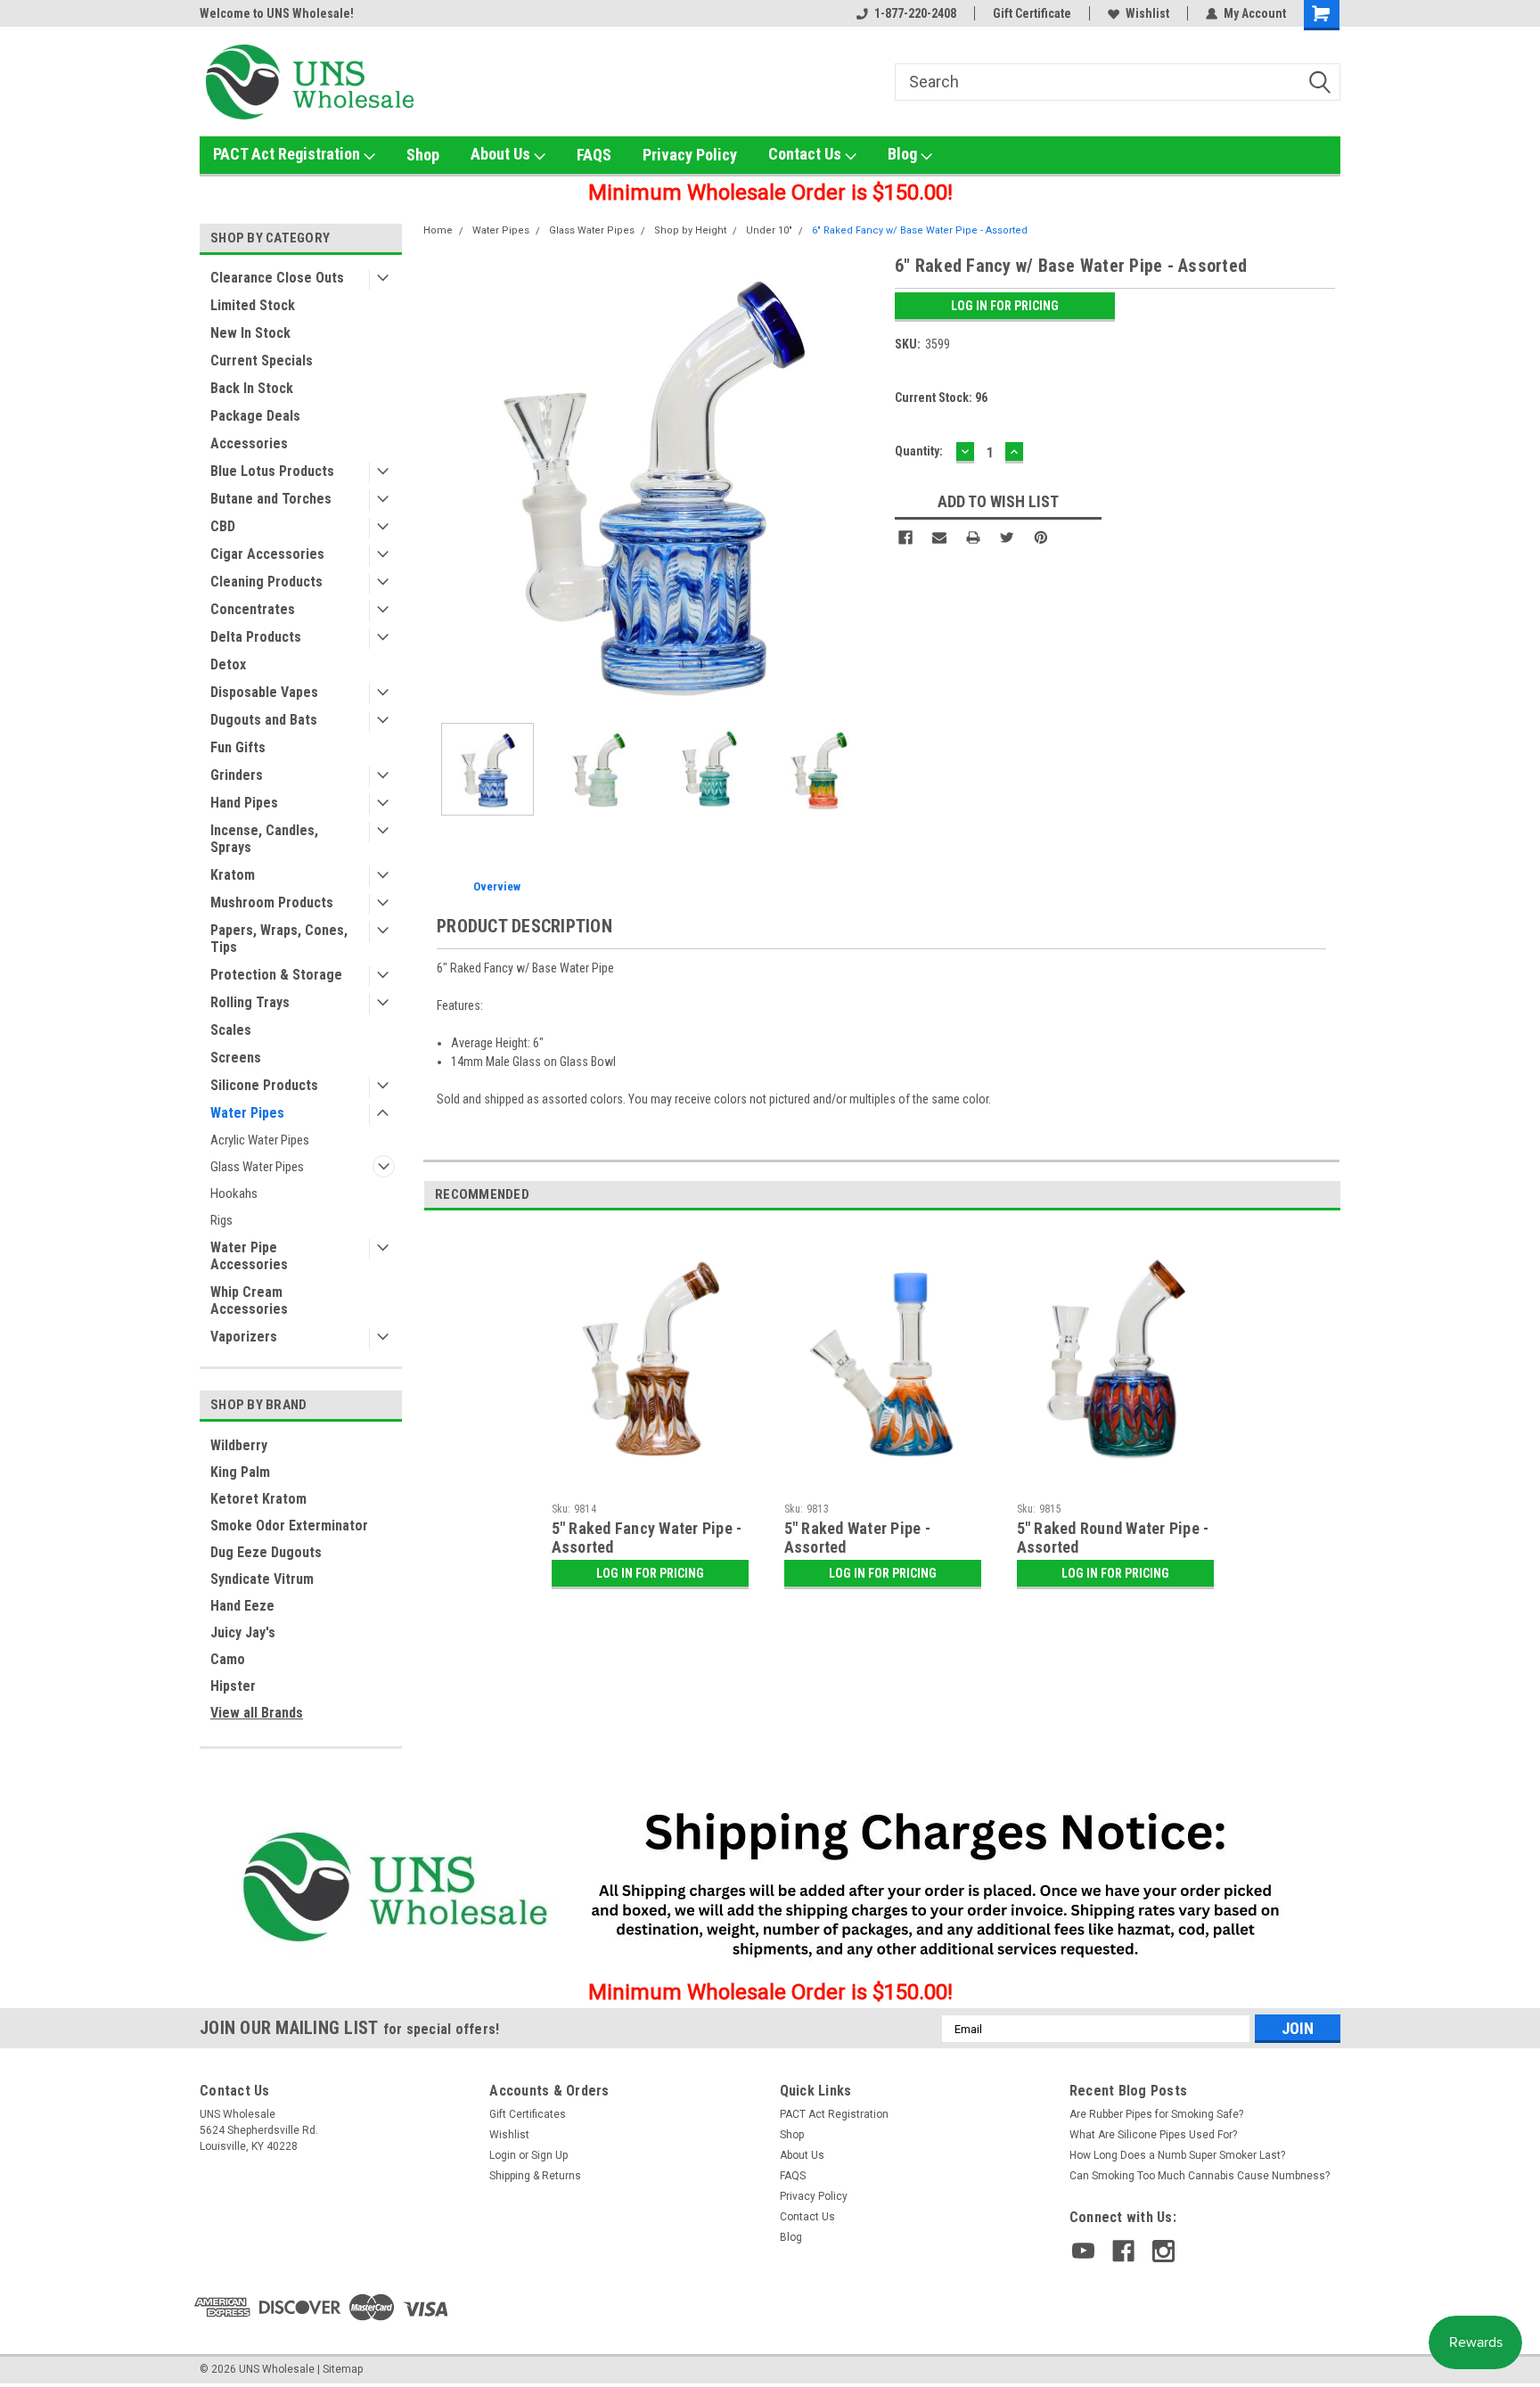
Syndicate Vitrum (262, 1579)
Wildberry (239, 1445)
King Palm (240, 1472)
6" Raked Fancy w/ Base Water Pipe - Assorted (920, 230)
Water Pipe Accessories (249, 1256)
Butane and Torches (271, 499)
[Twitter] (1007, 537)
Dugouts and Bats (264, 720)
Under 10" (769, 230)
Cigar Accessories (267, 554)
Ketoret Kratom (258, 1499)
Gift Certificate (1032, 13)
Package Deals (255, 416)
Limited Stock (253, 305)
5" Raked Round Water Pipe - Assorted (1113, 1538)
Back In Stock (252, 388)
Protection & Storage (276, 975)
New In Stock (250, 333)
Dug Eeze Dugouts (266, 1552)
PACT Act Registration (288, 154)
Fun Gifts (238, 747)
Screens (236, 1058)
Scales (231, 1030)
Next (864, 481)
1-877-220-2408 (915, 13)
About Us (502, 154)
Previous (441, 481)
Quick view (650, 1481)
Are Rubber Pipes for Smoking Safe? (1156, 2114)
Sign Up (549, 2155)
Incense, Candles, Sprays (264, 839)
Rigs (221, 1220)
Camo (228, 1659)
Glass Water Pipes (257, 1167)
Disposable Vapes (264, 692)
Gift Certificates (528, 2114)
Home (438, 230)
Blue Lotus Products (272, 471)
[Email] (939, 537)
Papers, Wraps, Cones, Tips (279, 939)
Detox (228, 664)
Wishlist (1147, 13)
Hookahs (234, 1193)
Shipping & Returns (535, 2176)
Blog (904, 154)
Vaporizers (244, 1337)
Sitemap (343, 2369)
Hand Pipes (244, 803)
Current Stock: (941, 398)
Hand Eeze (242, 1606)
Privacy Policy (690, 155)
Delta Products (256, 637)
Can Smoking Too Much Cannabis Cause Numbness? (1200, 2176)
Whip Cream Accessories (249, 1300)
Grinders (237, 775)
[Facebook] (905, 537)
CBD (223, 526)
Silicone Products (264, 1085)
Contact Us (807, 154)
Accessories (249, 443)
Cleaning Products (266, 582)
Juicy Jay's (243, 1632)
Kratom (233, 875)
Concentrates (253, 609)
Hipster (233, 1686)
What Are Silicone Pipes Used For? (1153, 2135)
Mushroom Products (272, 902)
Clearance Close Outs (277, 278)
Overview (497, 886)
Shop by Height (690, 230)
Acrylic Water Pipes (260, 1140)
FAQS (594, 155)
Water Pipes (247, 1113)
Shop (423, 155)
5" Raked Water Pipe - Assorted (857, 1538)
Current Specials (262, 361)
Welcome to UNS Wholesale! (277, 13)
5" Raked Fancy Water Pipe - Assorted (647, 1538)
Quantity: (919, 451)
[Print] (973, 537)
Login (503, 2155)
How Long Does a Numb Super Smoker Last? (1177, 2155)
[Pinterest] (1041, 537)
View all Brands (257, 1713)
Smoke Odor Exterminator (289, 1526)
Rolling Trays (250, 1002)
